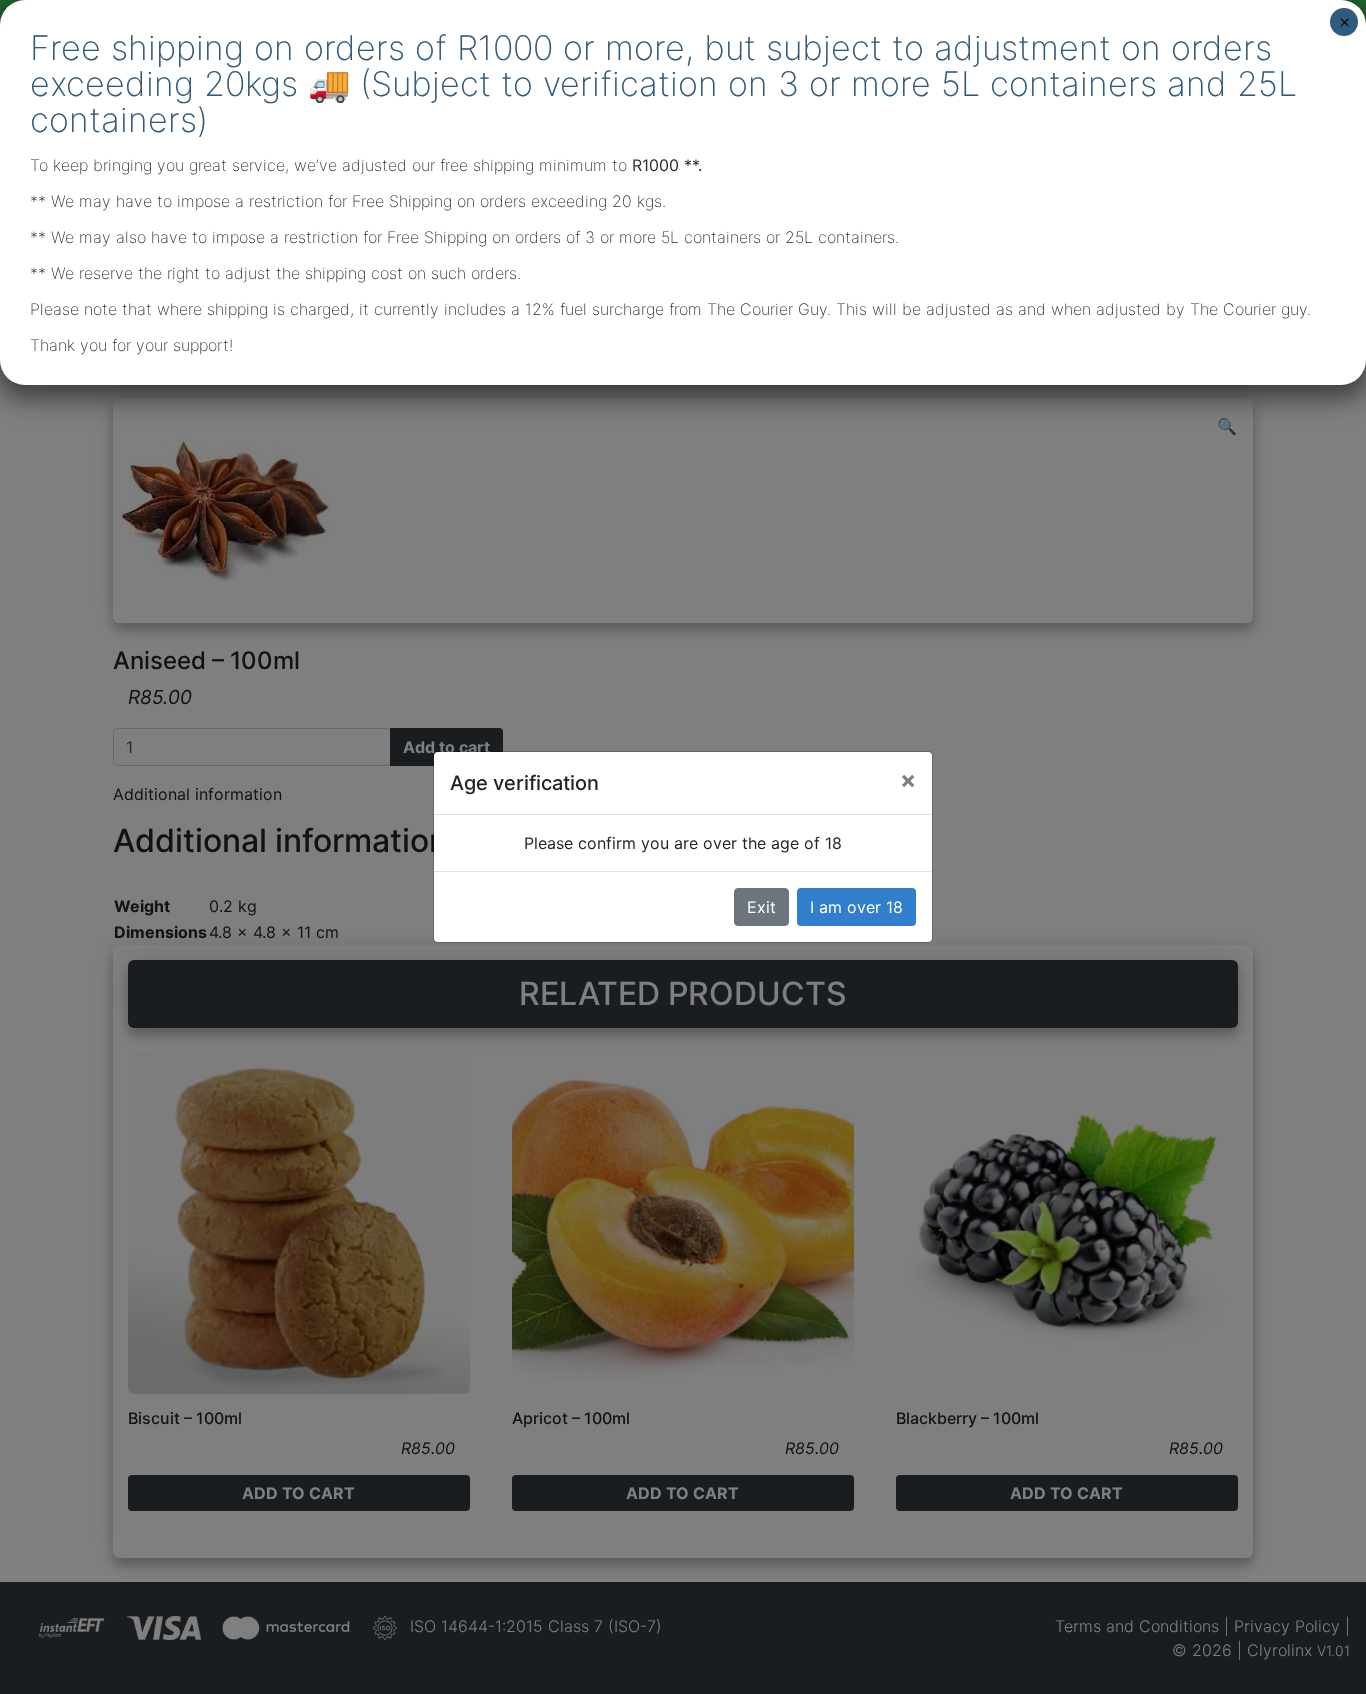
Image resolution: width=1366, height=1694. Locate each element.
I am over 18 (856, 907)
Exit (761, 907)
